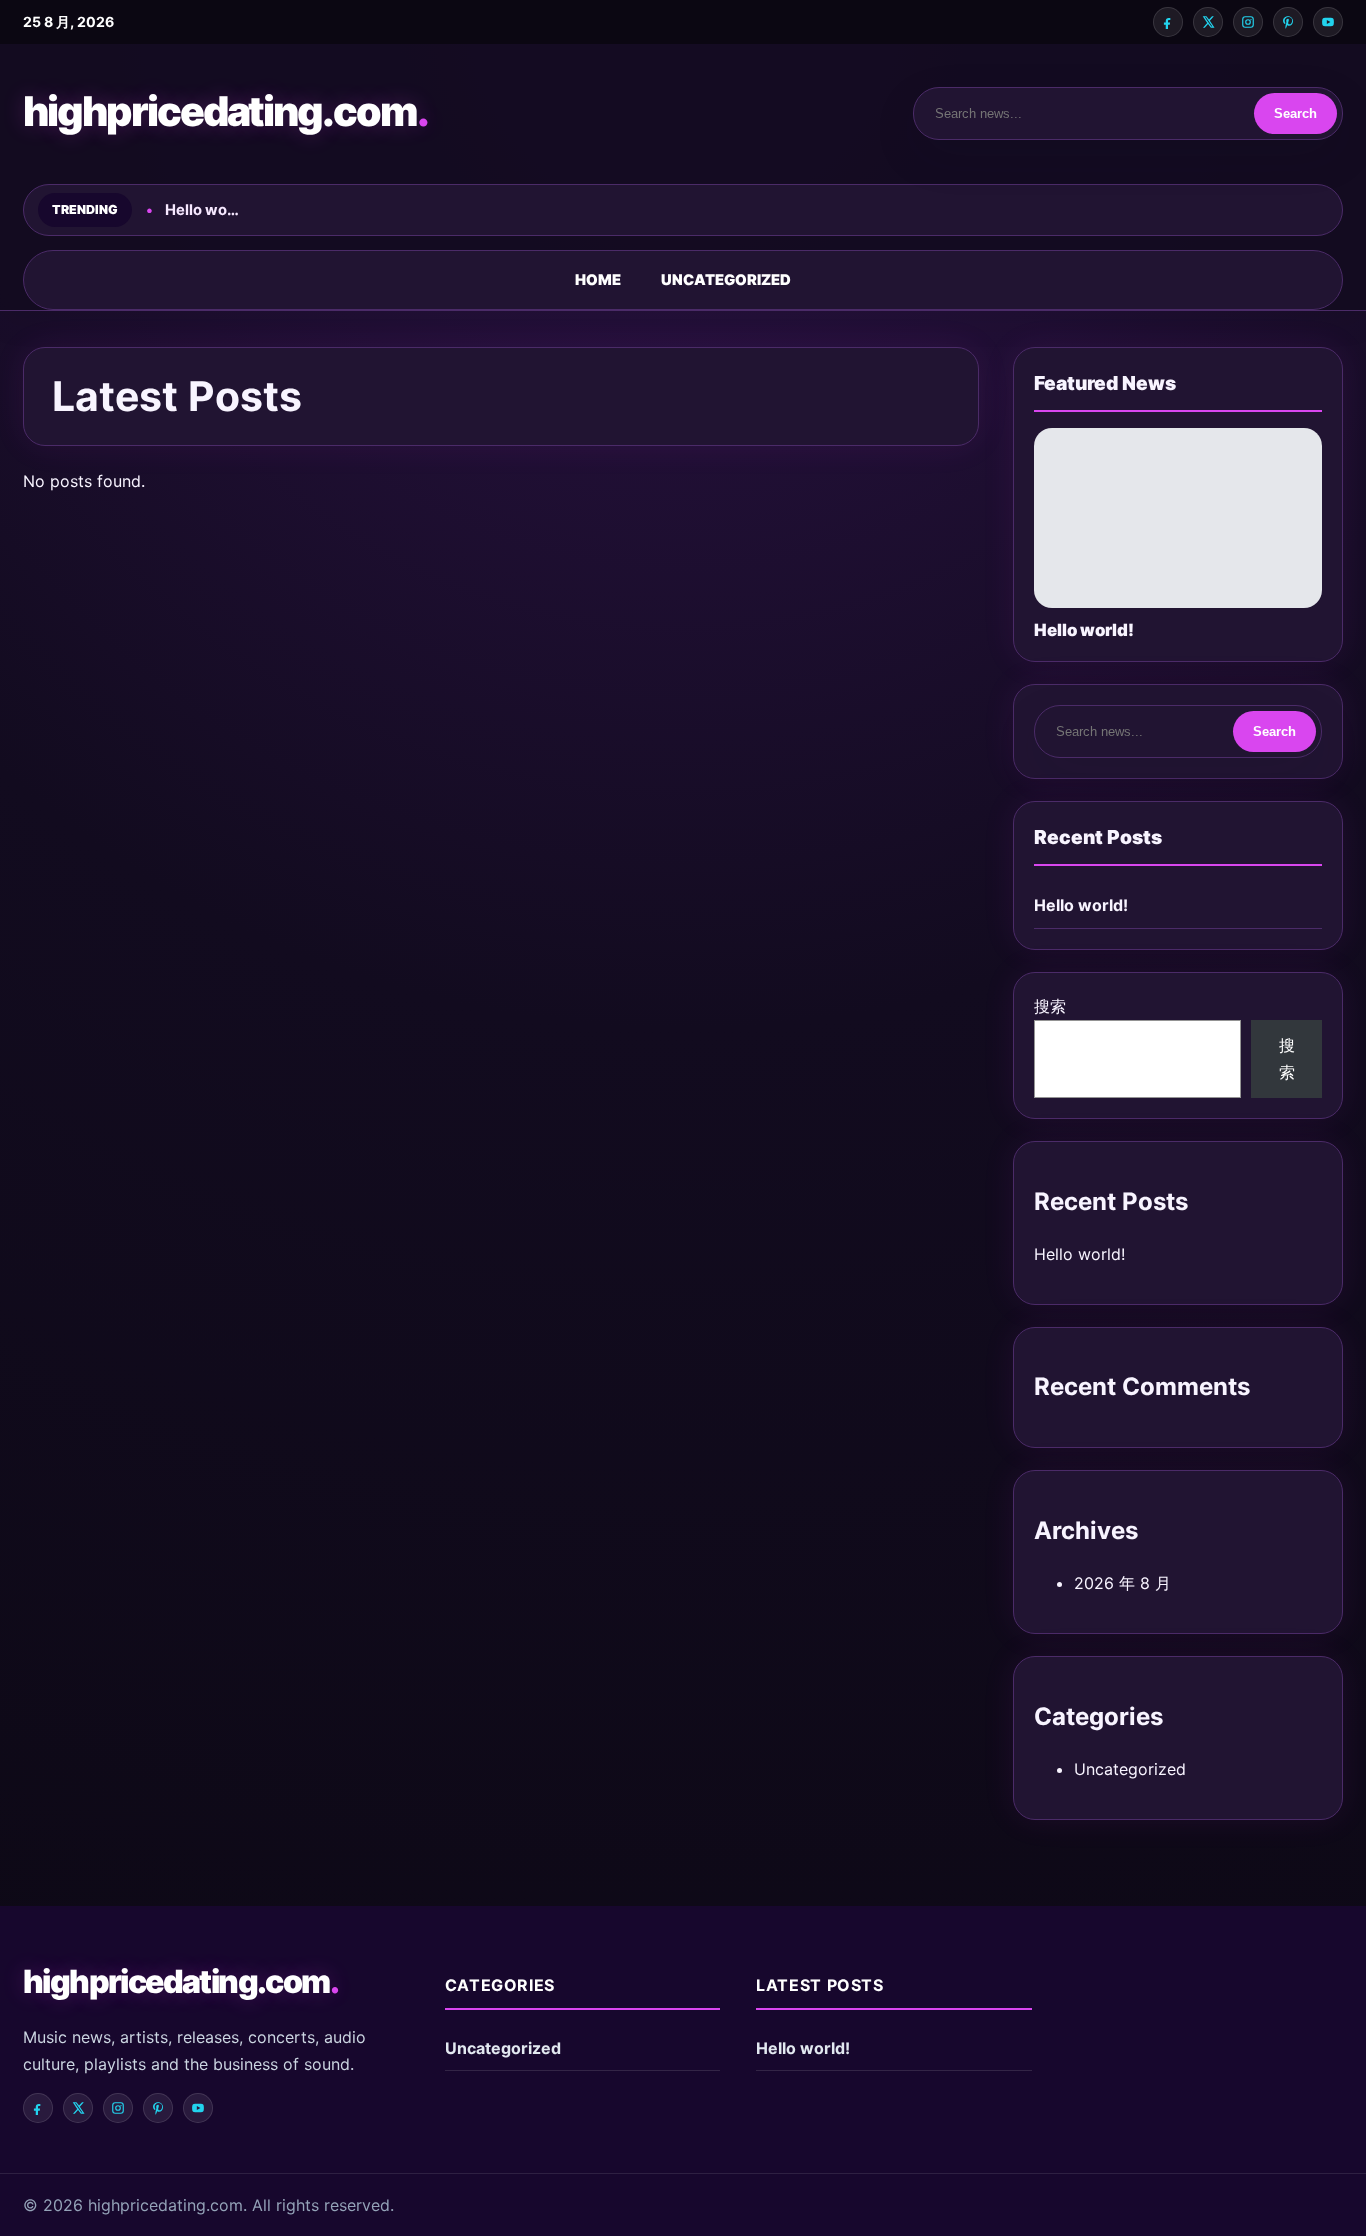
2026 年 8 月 (1122, 1583)
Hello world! (1081, 905)
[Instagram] (1248, 22)
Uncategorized (726, 280)
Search (1295, 113)
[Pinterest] (1288, 22)
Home (598, 280)
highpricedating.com (225, 111)
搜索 (1050, 1006)
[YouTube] (1328, 22)
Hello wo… (202, 210)
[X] (1208, 22)
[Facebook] (1168, 22)
